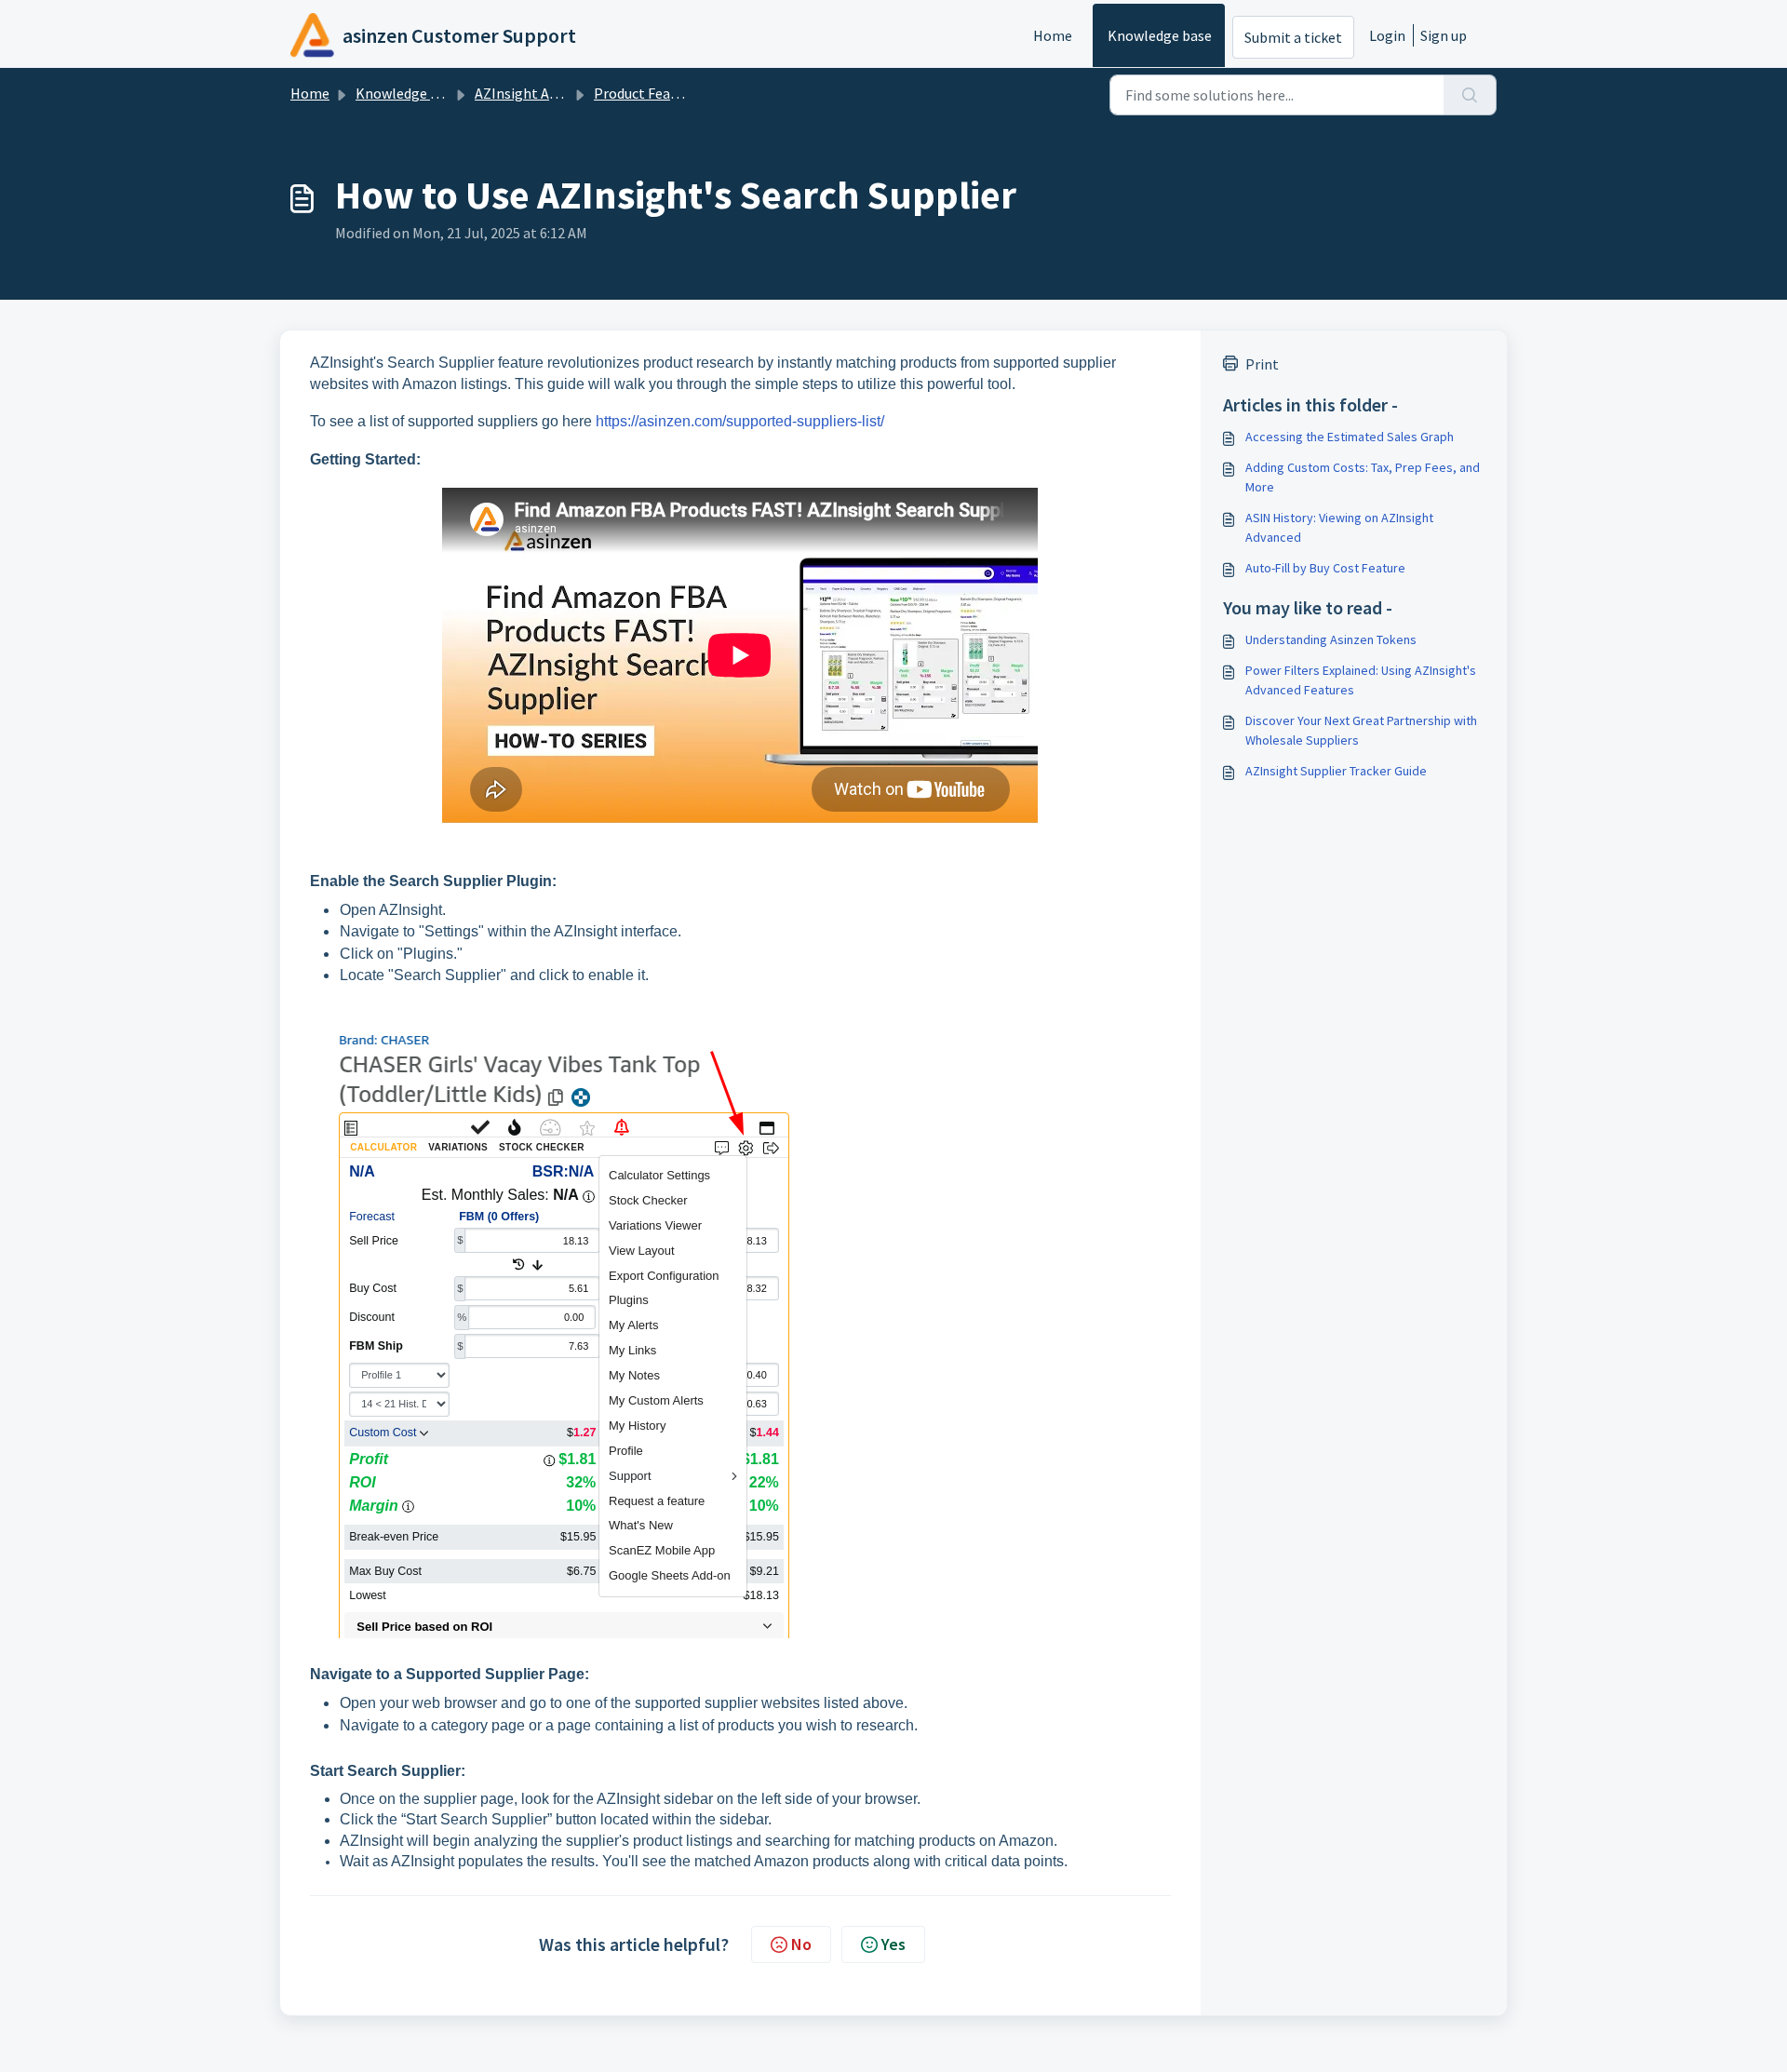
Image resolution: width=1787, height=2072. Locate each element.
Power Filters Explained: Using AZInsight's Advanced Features (1361, 680)
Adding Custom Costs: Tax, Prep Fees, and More (1363, 477)
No (801, 1944)
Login (1387, 35)
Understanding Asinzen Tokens (1331, 639)
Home (1053, 35)
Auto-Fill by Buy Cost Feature (1325, 568)
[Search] (1470, 95)
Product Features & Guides (677, 93)
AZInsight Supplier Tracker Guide (1336, 771)
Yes (893, 1944)
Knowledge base (1160, 35)
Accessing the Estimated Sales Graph (1350, 437)
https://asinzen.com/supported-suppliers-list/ (740, 421)
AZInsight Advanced (537, 93)
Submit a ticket (1293, 37)
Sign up (1444, 35)
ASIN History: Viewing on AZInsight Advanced (1339, 527)
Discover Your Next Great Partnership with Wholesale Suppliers (1361, 730)
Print (1262, 364)
